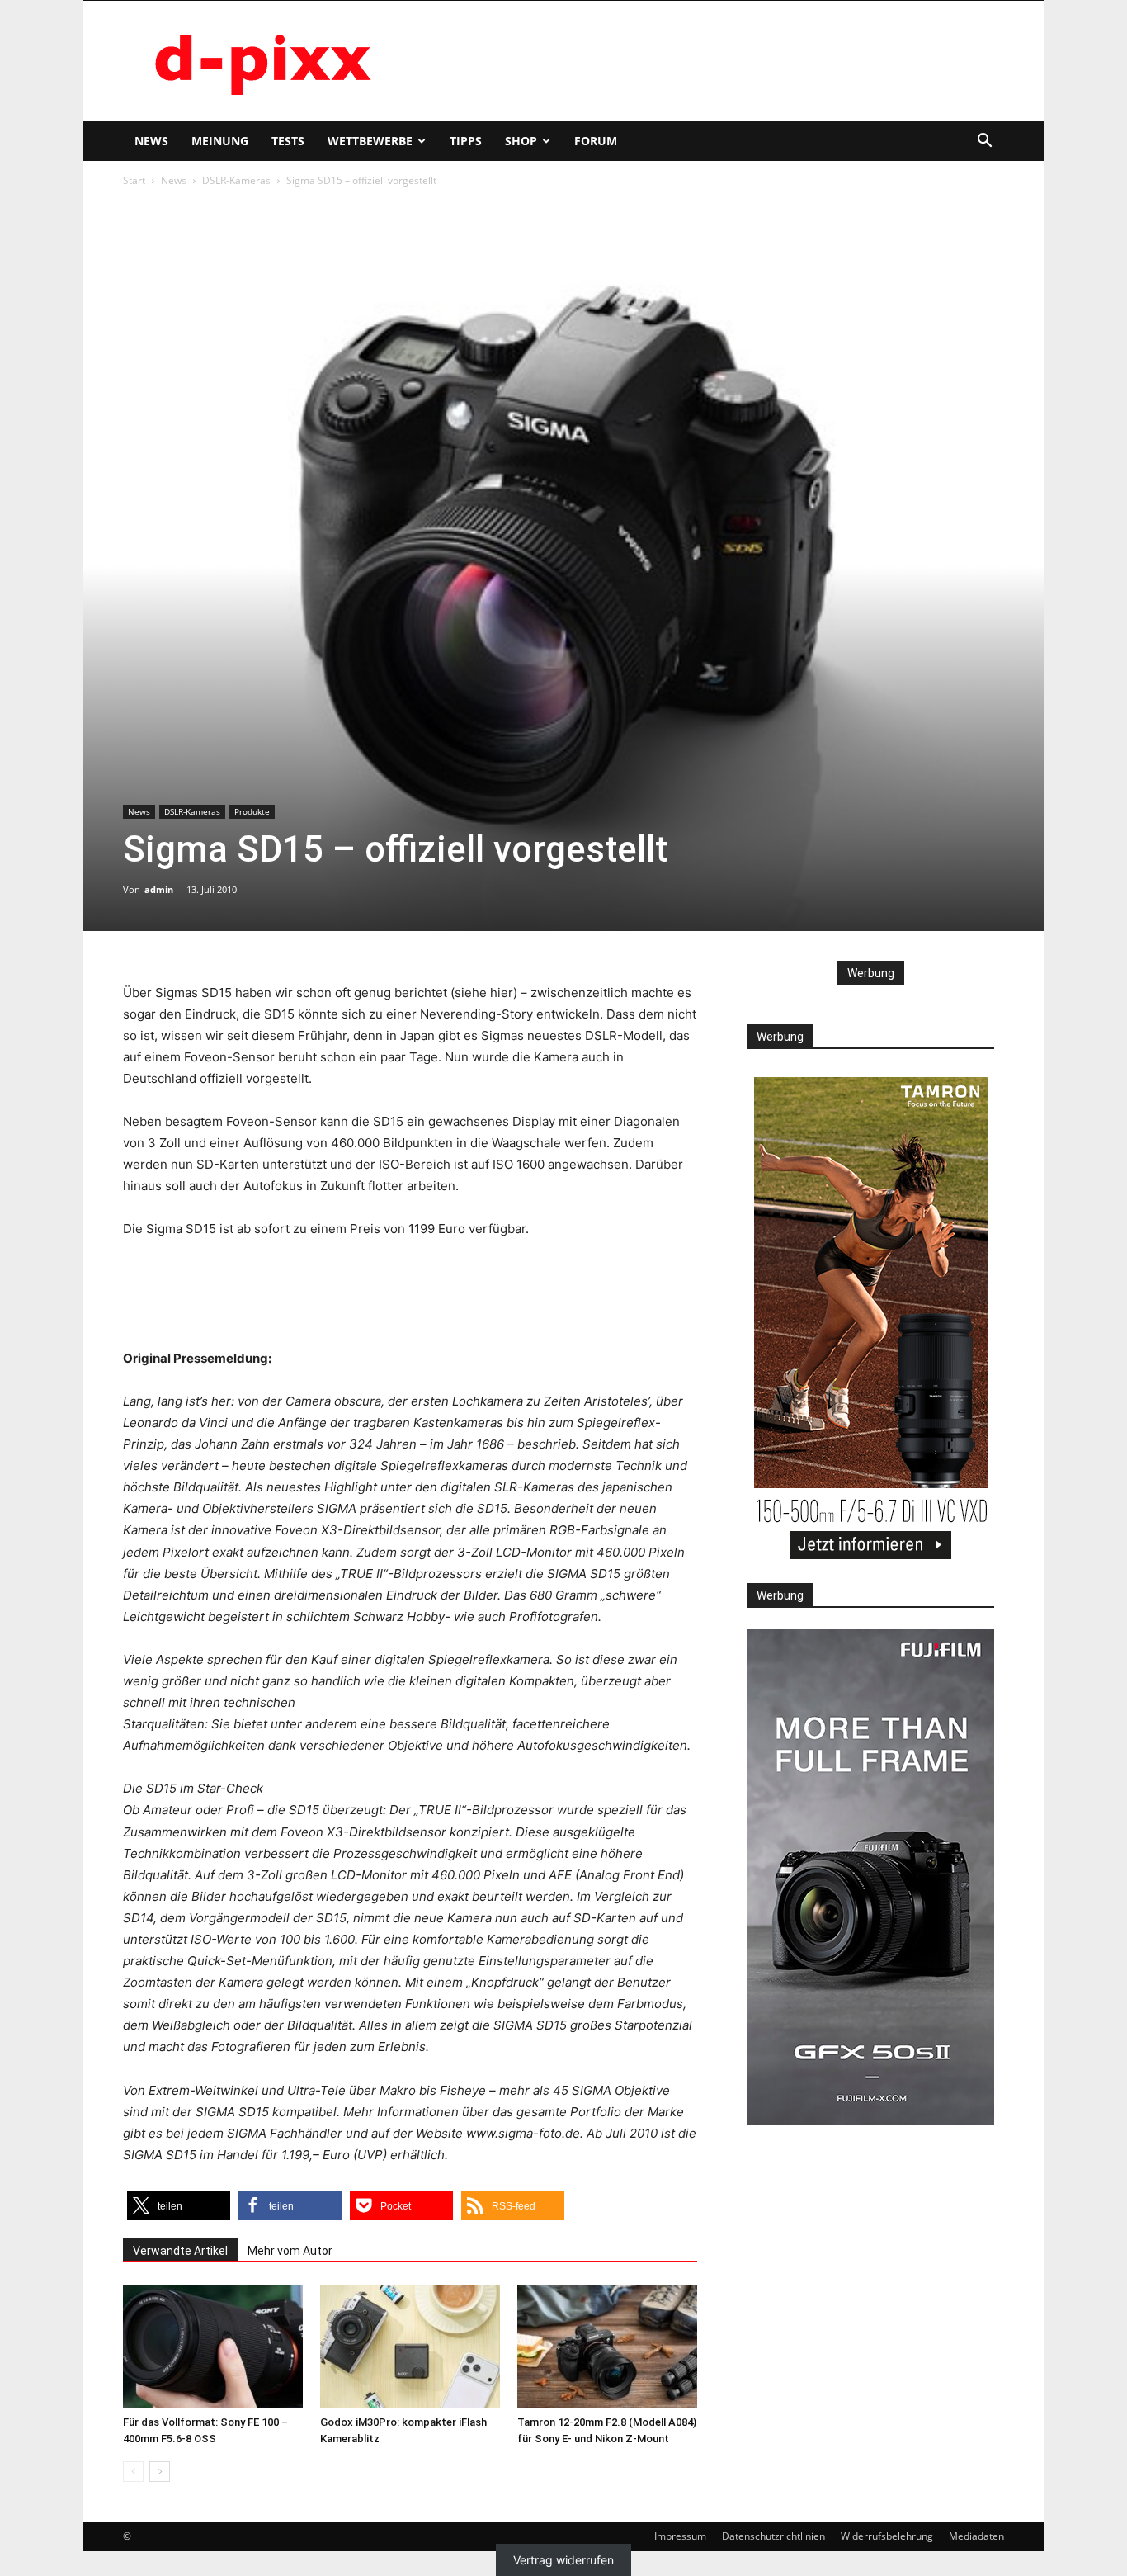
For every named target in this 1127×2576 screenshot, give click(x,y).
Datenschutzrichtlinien (773, 2536)
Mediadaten (976, 2536)
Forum (596, 141)
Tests (288, 141)
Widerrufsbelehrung (887, 2536)
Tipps (466, 141)
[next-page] (160, 2472)
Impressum (680, 2536)
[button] (984, 142)
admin (159, 889)
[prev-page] (133, 2472)
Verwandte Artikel (180, 2251)
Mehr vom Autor (290, 2251)
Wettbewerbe (370, 141)
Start (134, 180)
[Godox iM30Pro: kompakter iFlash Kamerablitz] (410, 2347)
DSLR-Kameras (236, 180)
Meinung (220, 141)
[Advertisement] (704, 61)
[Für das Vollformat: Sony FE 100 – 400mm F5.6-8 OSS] (213, 2347)
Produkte (252, 811)
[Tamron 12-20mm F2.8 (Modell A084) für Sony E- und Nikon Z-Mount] (607, 2347)
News (151, 141)
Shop (521, 141)
